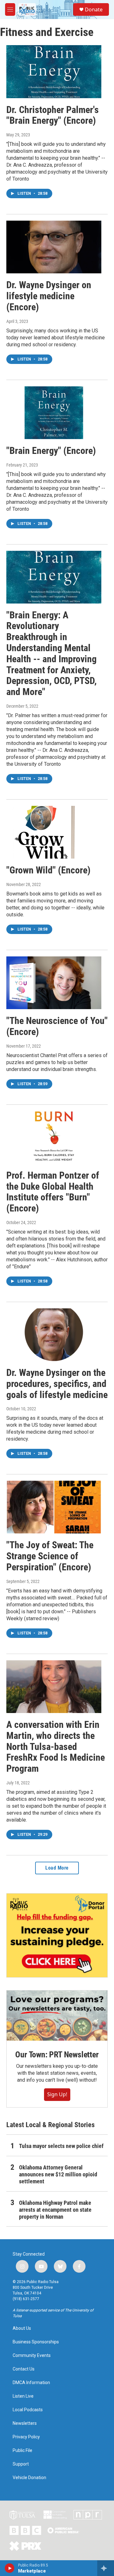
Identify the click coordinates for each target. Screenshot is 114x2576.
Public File (22, 2451)
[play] (10, 2568)
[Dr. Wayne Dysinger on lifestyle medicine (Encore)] (54, 247)
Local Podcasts (28, 2410)
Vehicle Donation (29, 2478)
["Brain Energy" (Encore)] (54, 413)
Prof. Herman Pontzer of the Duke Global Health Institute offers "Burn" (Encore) (53, 1192)
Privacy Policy (26, 2437)
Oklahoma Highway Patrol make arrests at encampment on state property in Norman (55, 2210)
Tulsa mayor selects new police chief (61, 2146)
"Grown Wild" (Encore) (48, 870)
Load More (57, 1868)
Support (21, 2464)
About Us (22, 2328)
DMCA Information (31, 2383)
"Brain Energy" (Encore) (51, 451)
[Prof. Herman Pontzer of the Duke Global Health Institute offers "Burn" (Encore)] (54, 1137)
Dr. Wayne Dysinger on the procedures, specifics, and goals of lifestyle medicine (57, 1384)
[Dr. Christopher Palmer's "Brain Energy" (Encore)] (54, 71)
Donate (94, 9)
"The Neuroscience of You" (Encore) (57, 1026)
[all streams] (106, 2568)
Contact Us (24, 2369)
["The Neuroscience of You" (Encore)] (54, 983)
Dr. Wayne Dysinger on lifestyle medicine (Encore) (49, 296)
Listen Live (23, 2396)
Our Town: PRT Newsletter (57, 2055)
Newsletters (25, 2423)
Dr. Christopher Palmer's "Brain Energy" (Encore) (53, 115)
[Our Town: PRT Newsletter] (57, 2016)
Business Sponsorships (36, 2342)
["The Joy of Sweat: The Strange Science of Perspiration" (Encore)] (54, 1507)
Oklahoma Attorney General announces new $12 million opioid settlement (58, 2174)
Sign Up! (57, 2094)
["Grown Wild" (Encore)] (54, 832)
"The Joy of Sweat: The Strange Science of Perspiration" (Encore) (50, 1556)
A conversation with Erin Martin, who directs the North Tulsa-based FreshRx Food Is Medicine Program (56, 1746)
